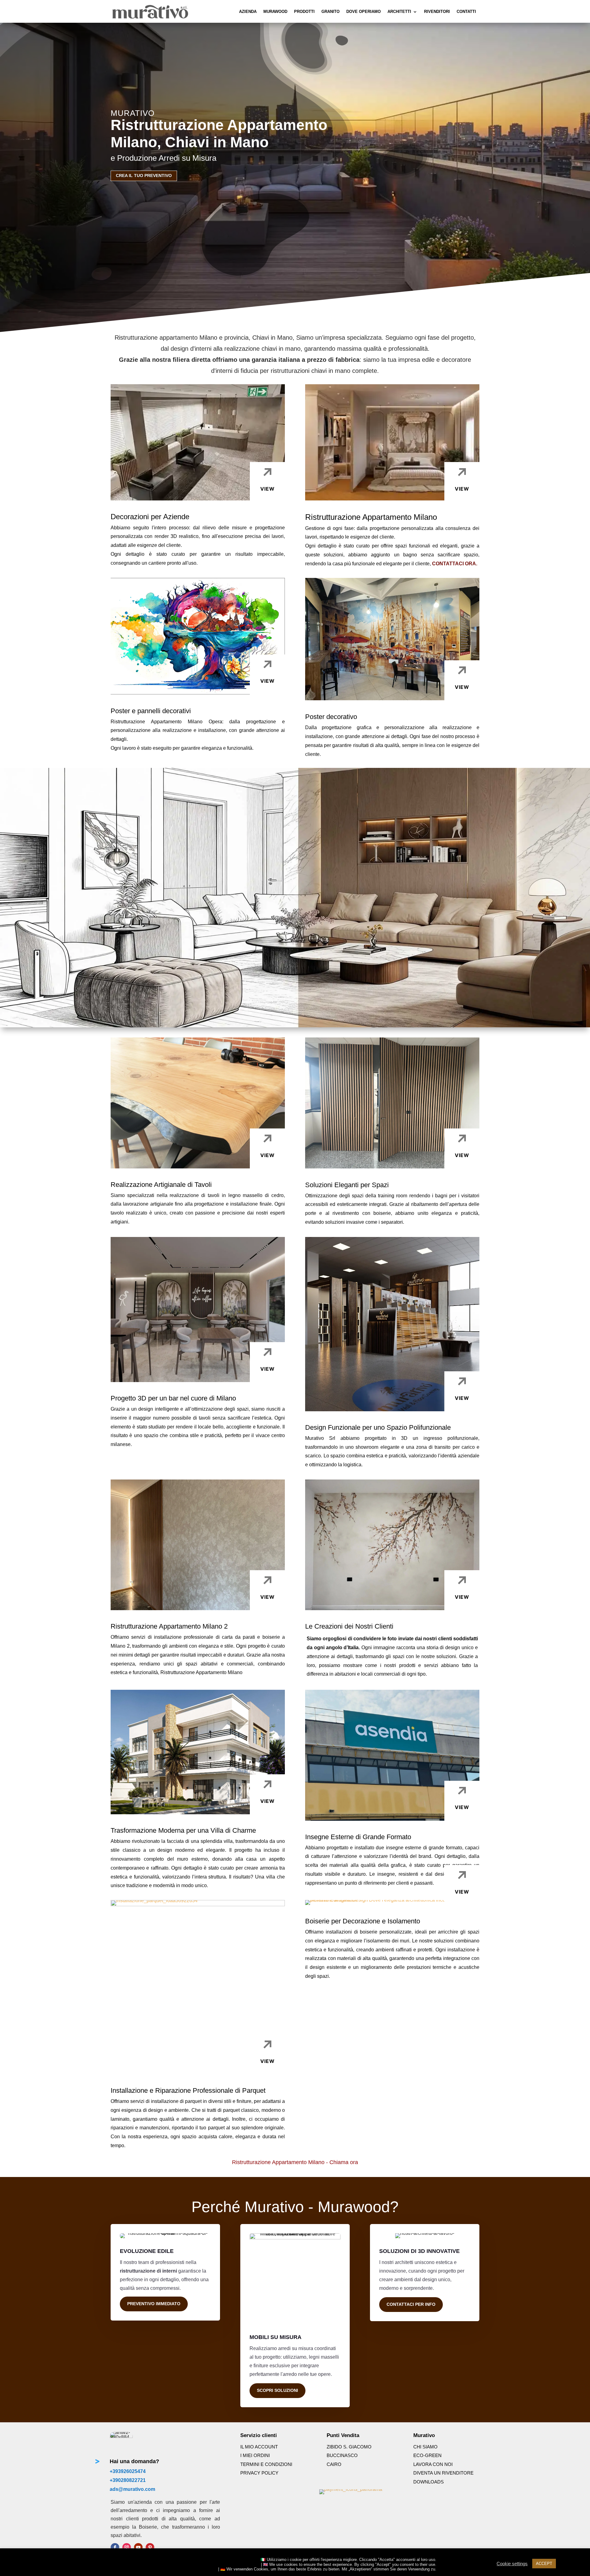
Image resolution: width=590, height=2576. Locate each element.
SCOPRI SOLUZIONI (277, 2390)
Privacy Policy (259, 2473)
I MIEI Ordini (255, 2455)
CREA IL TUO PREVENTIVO (144, 176)
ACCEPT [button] (544, 2564)
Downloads (429, 2482)
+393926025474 (128, 2471)
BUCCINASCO (342, 2455)
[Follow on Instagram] (127, 2547)
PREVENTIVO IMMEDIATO (154, 2304)
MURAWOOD (275, 12)
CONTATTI (466, 12)
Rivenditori (437, 12)
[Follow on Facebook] (115, 2547)
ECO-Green (427, 2455)
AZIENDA (248, 12)
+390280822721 (128, 2480)
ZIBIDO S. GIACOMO (349, 2447)
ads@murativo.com (132, 2489)
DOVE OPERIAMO (364, 12)
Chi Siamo (425, 2447)
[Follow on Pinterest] (150, 2547)
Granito (330, 12)
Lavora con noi (433, 2464)
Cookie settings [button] (512, 2564)
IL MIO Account (259, 2447)
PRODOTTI (304, 12)
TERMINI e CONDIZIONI (266, 2464)
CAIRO (334, 2464)
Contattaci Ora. (455, 564)
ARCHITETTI (399, 12)
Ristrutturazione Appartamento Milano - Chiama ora (295, 2162)
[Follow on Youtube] (138, 2547)
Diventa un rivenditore (443, 2473)
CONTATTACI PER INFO (411, 2304)
